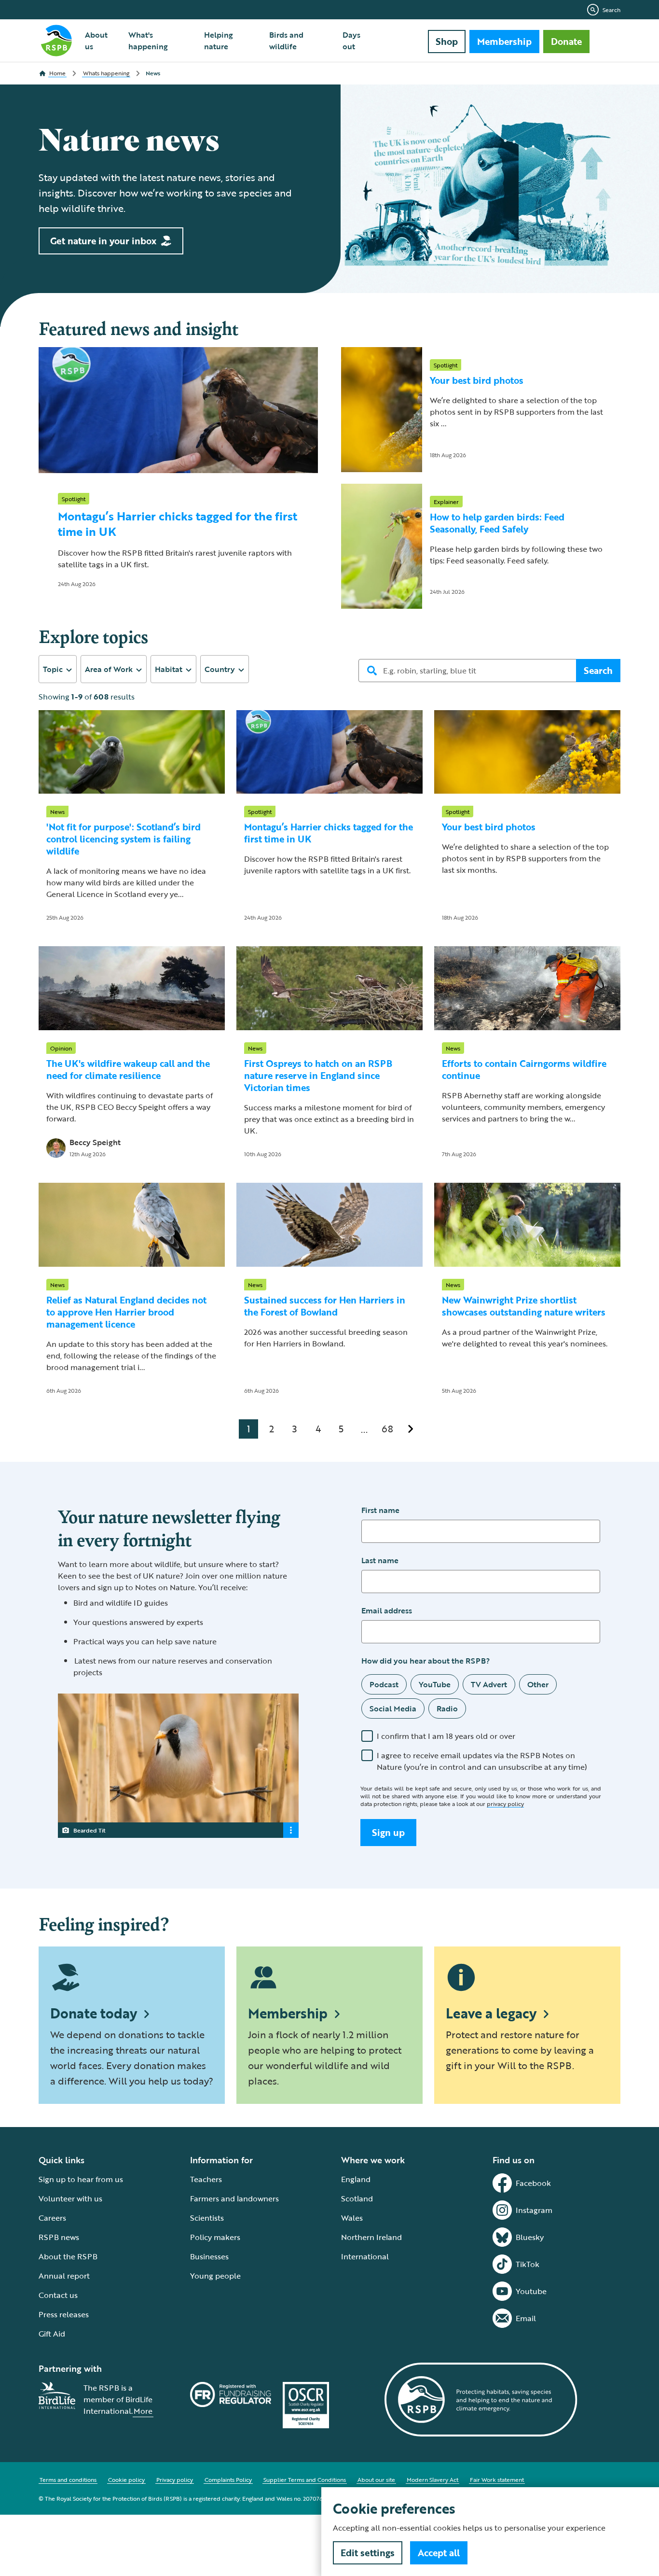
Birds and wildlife (286, 41)
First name (380, 1510)
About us (96, 41)
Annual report (64, 2276)
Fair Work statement (497, 2479)
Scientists (207, 2218)
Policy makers (215, 2237)
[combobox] (58, 669)
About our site (376, 2479)
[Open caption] (291, 1830)
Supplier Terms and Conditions (305, 2479)
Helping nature (219, 41)
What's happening (148, 41)
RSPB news (59, 2237)
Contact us (58, 2295)
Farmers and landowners (234, 2198)
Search (611, 10)
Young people (215, 2276)
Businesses (209, 2256)
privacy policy (505, 1804)
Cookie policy (126, 2479)
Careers (52, 2218)
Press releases (64, 2314)
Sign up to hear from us (81, 2179)
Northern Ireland (371, 2237)
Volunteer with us (70, 2198)
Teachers (206, 2179)
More (143, 2411)
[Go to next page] (411, 1429)
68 (387, 1428)
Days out (351, 41)
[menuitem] (101, 41)
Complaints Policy (228, 2479)
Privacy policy (175, 2479)
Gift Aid (52, 2334)
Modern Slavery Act (432, 2479)
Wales (352, 2218)
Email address (387, 1610)
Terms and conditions (68, 2479)
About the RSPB (68, 2256)
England (356, 2179)
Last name (380, 1560)
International (365, 2256)
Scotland (357, 2198)
